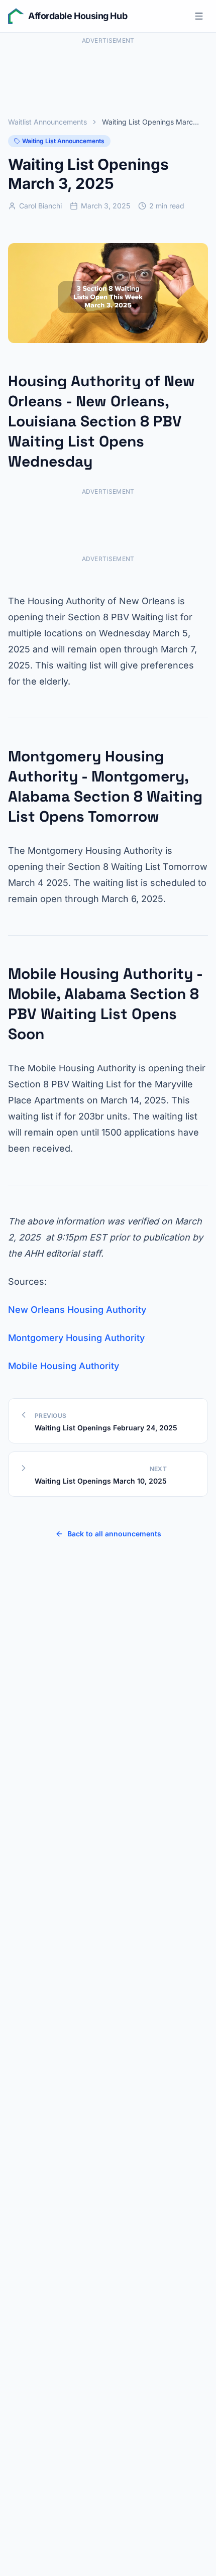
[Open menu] (199, 16)
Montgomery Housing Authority (76, 1338)
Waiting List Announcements (63, 141)
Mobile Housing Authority (64, 1366)
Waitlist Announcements (47, 122)
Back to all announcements (114, 1534)
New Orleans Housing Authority (77, 1310)
